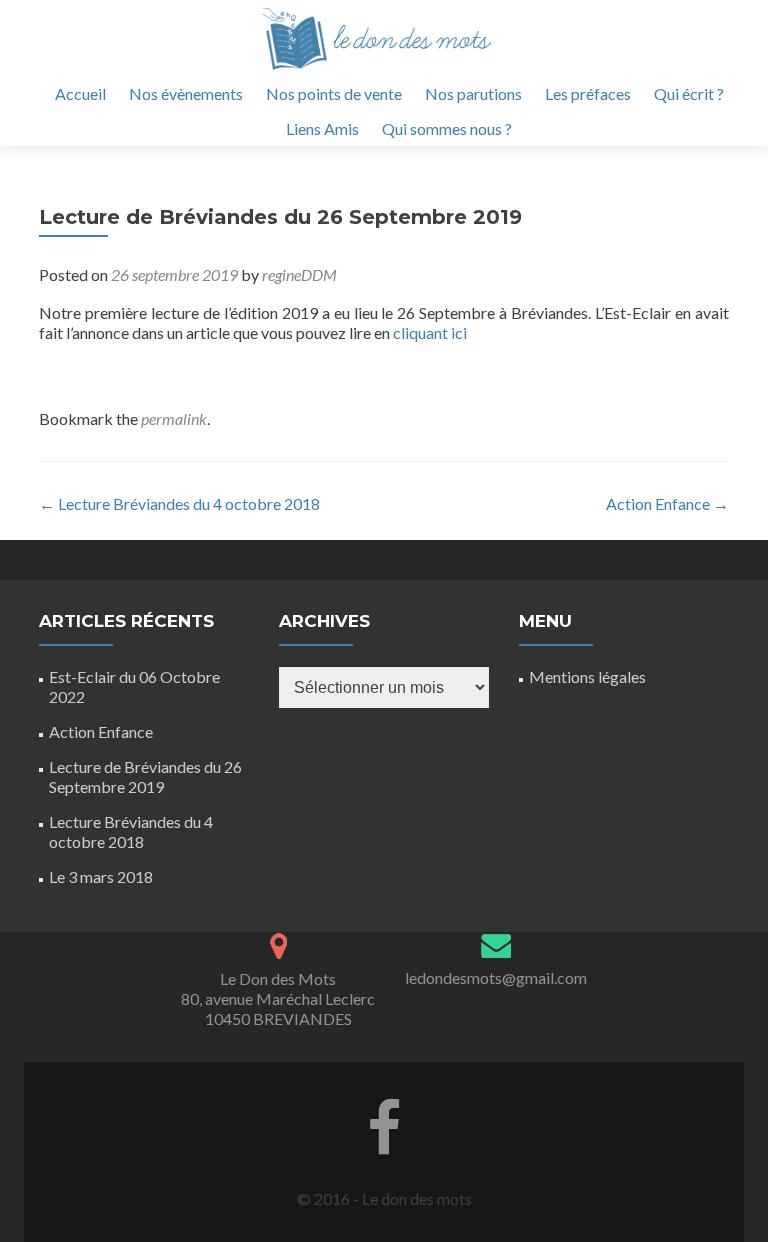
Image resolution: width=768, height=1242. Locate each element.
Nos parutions (473, 93)
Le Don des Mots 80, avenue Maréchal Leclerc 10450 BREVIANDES (278, 998)
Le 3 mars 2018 (101, 876)
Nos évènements (186, 93)
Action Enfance (667, 503)
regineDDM (299, 274)
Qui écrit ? (689, 93)
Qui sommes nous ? (447, 128)
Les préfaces (588, 93)
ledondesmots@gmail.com (496, 977)
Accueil (80, 93)
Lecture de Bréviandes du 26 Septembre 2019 (145, 776)
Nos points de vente (334, 93)
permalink (174, 418)
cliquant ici (428, 332)
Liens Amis (322, 128)
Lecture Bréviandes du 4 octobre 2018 (179, 503)
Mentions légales (587, 676)
